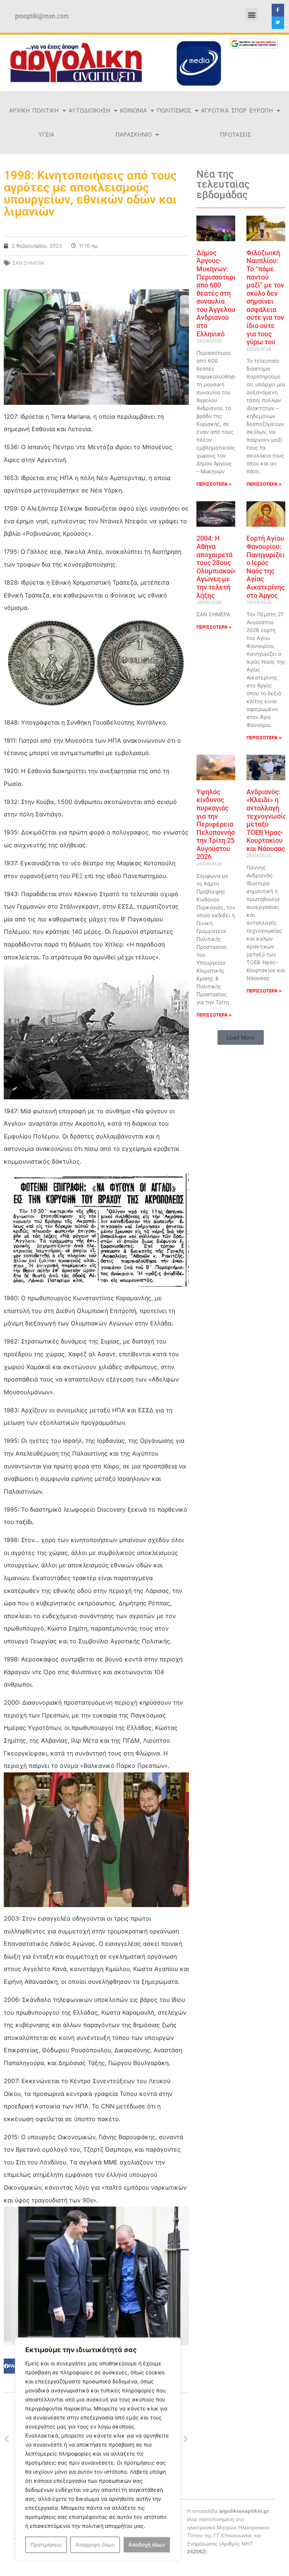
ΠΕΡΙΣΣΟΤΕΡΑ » (214, 484)
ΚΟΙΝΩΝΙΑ (133, 110)
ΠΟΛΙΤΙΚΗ (46, 110)
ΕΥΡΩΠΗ (261, 110)
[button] (252, 14)
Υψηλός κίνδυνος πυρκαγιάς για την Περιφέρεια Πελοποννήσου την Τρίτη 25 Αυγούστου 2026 (219, 824)
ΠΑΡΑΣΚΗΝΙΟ (134, 134)
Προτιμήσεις (46, 2545)
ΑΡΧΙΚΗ (19, 110)
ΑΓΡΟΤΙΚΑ (215, 110)
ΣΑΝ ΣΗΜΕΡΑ (28, 263)
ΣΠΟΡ (239, 110)
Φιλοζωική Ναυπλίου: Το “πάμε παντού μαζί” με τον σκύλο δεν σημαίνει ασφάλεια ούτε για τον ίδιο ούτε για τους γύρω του (265, 297)
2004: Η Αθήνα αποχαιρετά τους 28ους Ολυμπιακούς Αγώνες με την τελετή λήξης (217, 567)
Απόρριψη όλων (95, 2545)
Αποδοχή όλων (147, 2545)
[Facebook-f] (278, 10)
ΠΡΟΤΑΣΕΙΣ (236, 134)
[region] (98, 2449)
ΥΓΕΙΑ (46, 134)
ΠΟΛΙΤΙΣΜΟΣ (174, 110)
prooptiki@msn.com (42, 16)
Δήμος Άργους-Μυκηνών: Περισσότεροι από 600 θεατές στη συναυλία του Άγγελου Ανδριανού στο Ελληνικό (218, 293)
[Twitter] (278, 23)
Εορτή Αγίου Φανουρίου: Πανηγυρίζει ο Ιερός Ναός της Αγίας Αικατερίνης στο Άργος (266, 567)
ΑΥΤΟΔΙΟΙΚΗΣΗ (89, 110)
